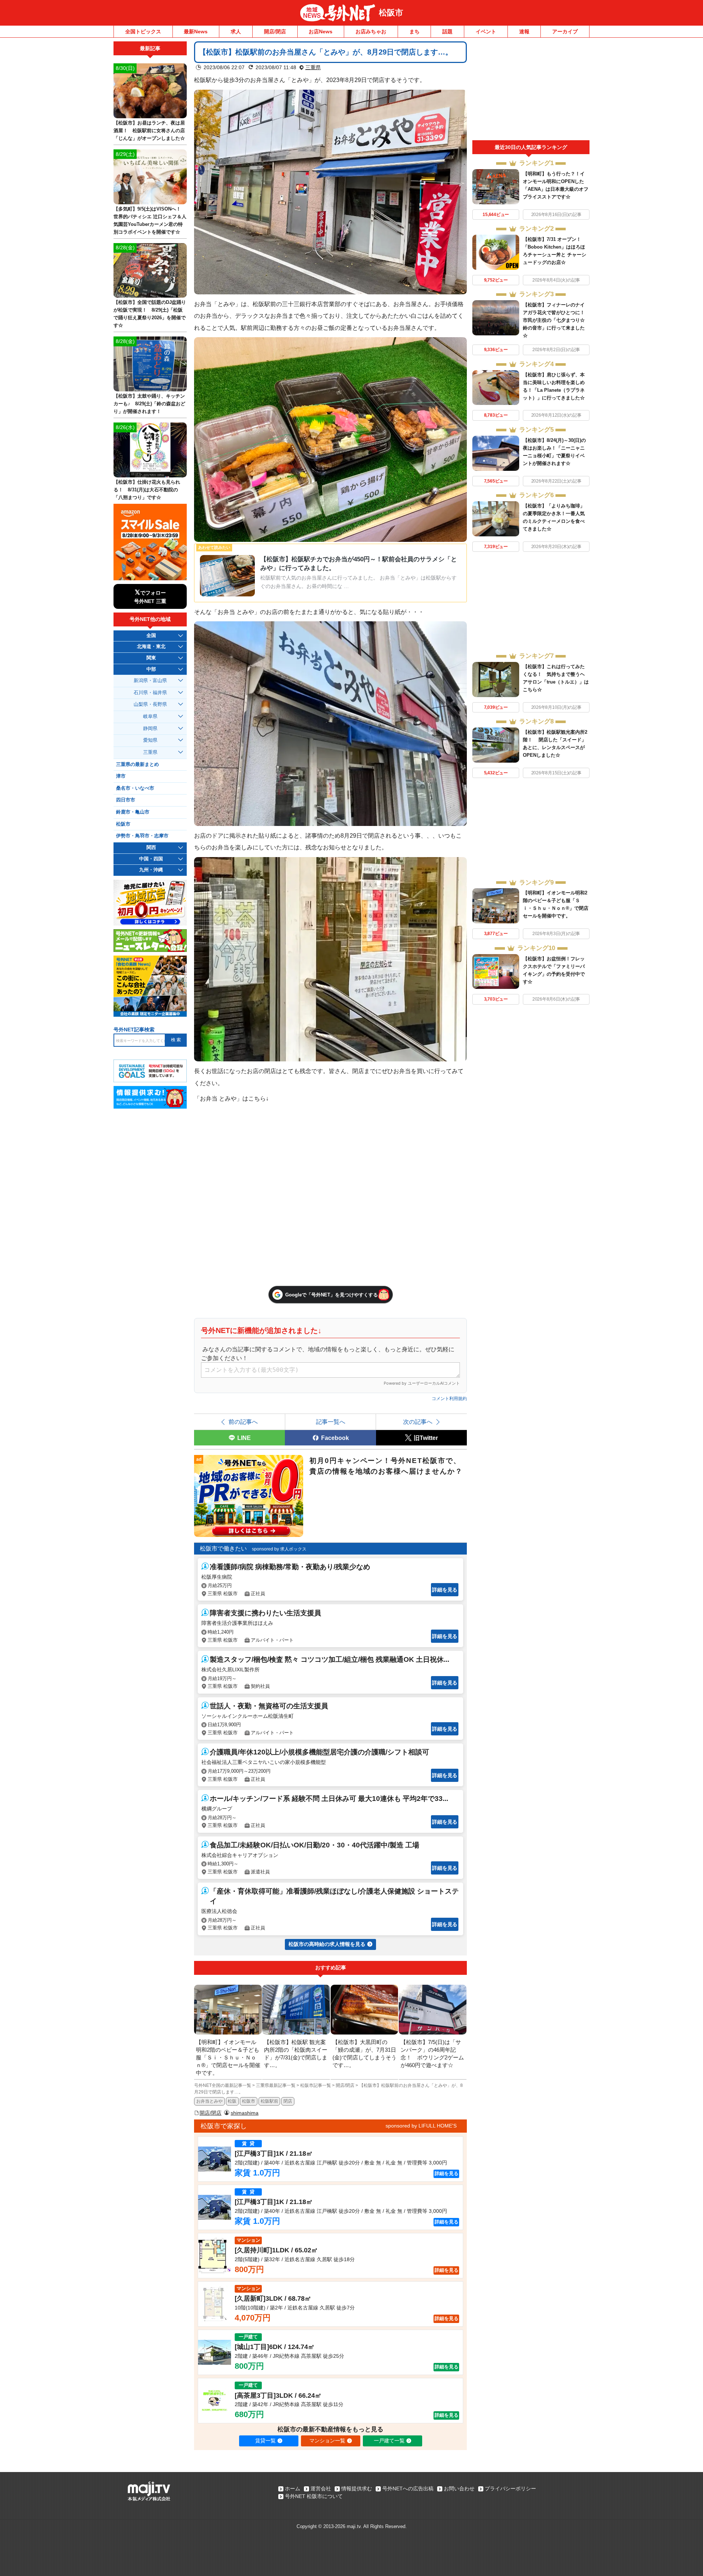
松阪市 (391, 13)
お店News (321, 31)
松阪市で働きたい (223, 1548)
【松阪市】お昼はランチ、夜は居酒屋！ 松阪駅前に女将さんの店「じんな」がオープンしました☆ (149, 131)
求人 (236, 31)
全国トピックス (143, 31)
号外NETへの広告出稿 (408, 2488)
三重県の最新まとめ (137, 764)
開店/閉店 (275, 31)
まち (414, 31)
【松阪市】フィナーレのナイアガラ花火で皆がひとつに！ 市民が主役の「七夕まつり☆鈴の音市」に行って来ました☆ (554, 320)
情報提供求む (357, 2488)
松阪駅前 (269, 2101)
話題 (447, 31)
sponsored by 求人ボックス (279, 1549)
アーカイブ (565, 31)
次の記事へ (418, 1422)
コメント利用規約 (449, 1399)
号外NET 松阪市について (314, 2496)
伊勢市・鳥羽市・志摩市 (142, 836)
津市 (121, 776)
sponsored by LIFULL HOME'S (421, 2126)
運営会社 (321, 2488)
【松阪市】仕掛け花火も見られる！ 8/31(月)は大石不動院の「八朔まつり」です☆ (147, 490)
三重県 (313, 67)
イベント (486, 31)
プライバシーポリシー (510, 2488)
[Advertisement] (531, 91)
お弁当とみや (209, 2101)
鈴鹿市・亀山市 (133, 812)
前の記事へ (243, 1422)
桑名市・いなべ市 (135, 788)
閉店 (288, 2101)
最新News (196, 31)
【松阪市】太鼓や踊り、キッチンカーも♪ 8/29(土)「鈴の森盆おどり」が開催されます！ (149, 404)
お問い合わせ (459, 2488)
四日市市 (126, 800)
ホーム (293, 2488)
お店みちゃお (371, 31)
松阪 (232, 2101)
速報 (524, 31)
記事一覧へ (331, 1422)
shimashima (245, 2113)
